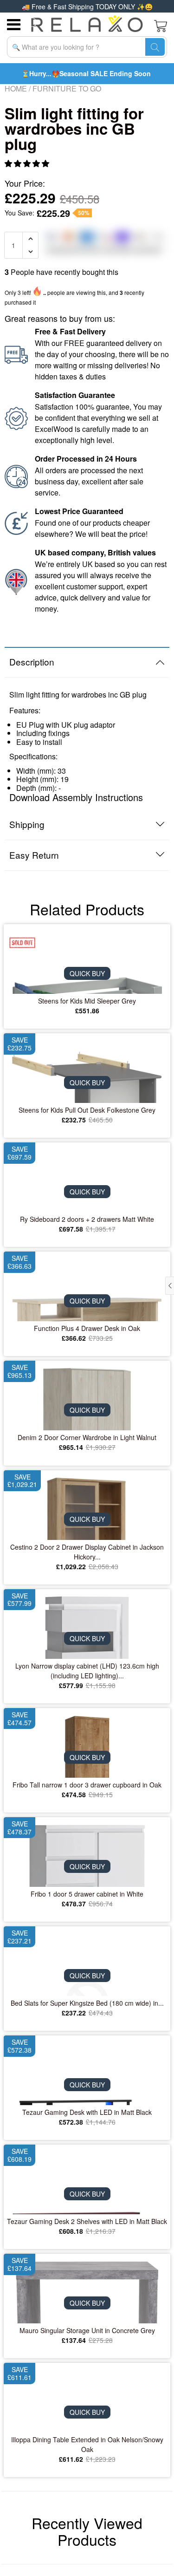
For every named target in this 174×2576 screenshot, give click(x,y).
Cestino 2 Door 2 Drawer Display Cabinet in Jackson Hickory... (87, 1552)
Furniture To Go (67, 88)
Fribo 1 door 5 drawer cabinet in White (87, 1894)
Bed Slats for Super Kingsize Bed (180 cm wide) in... (87, 2003)
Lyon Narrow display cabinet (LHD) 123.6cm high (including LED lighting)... (87, 1671)
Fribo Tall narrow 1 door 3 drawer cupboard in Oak (87, 1785)
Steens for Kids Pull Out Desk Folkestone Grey (87, 1110)
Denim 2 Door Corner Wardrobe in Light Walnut (87, 1437)
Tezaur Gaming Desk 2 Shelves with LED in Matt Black (87, 2221)
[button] (28, 163)
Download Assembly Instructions (76, 797)
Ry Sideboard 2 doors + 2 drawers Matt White (87, 1219)
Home (16, 88)
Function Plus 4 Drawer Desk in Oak (87, 1328)
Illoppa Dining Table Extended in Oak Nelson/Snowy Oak (87, 2444)
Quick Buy (87, 973)
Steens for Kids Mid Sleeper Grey (87, 1001)
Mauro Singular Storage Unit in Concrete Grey (87, 2330)
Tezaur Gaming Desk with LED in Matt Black (87, 2112)
